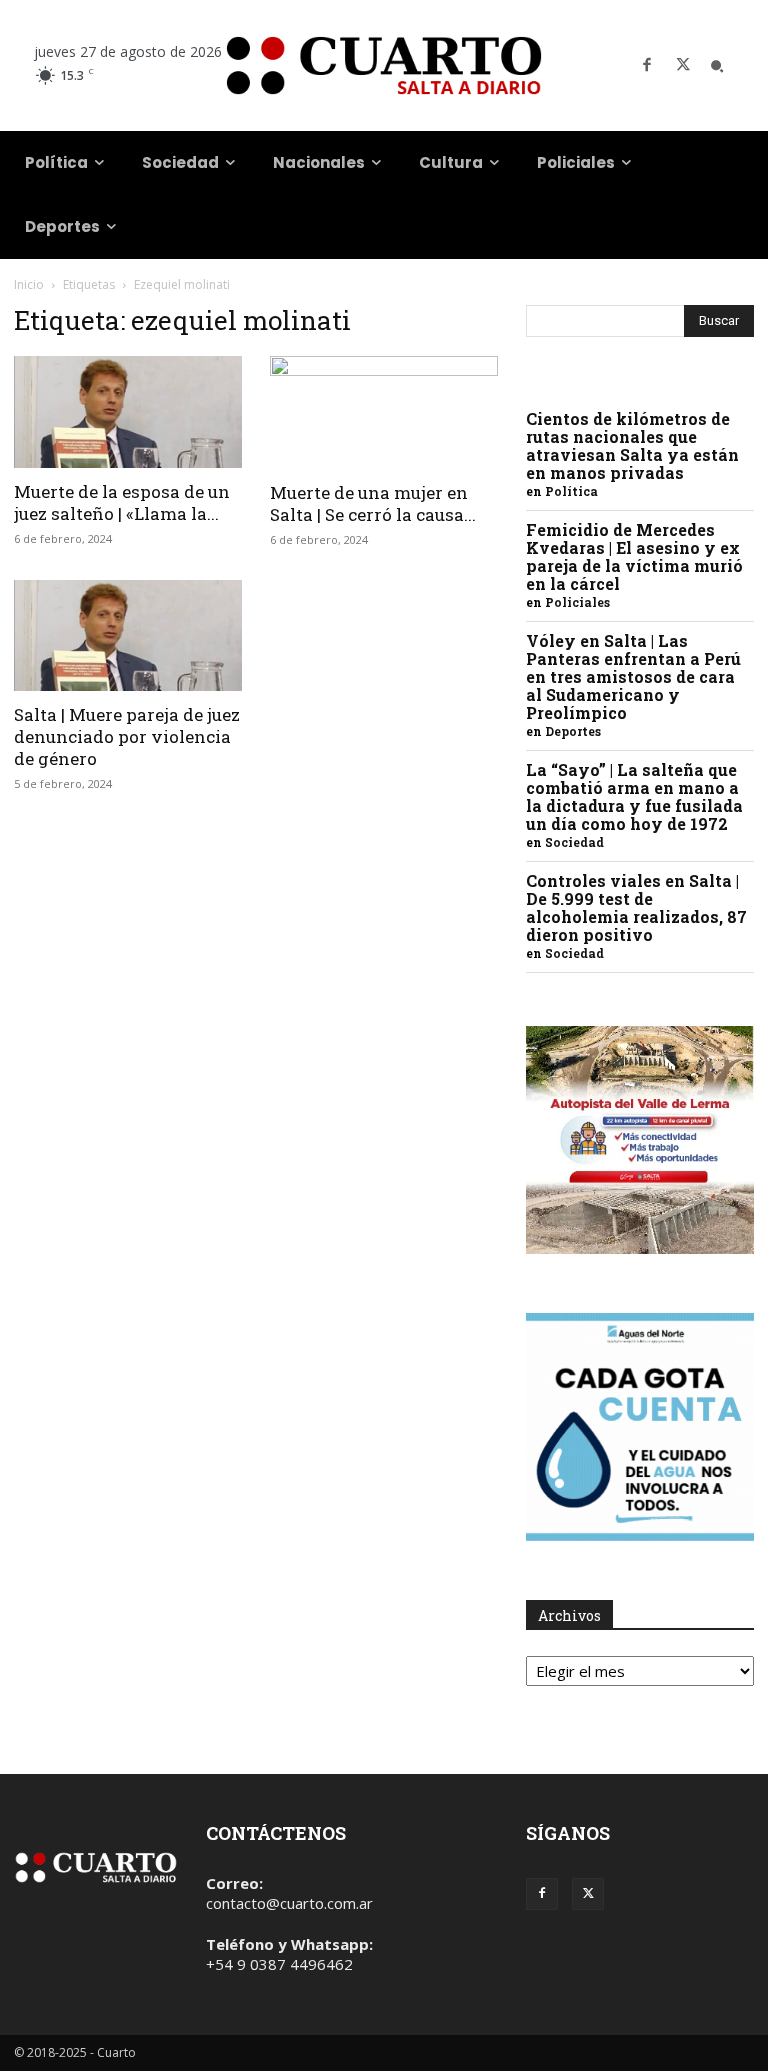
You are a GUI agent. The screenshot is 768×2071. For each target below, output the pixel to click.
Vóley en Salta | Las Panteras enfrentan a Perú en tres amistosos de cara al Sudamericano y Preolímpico (633, 676)
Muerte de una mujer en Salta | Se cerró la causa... (373, 503)
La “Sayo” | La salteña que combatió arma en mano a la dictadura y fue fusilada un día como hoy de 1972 (634, 796)
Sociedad (574, 842)
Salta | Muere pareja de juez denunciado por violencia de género (127, 736)
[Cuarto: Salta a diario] (384, 65)
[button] (717, 66)
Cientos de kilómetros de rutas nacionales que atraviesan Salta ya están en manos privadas (632, 445)
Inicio (29, 284)
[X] (683, 66)
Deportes (573, 731)
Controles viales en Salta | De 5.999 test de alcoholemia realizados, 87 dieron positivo (636, 907)
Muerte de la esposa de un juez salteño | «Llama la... (122, 502)
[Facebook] (647, 66)
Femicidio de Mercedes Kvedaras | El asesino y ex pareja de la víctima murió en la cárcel (634, 556)
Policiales (577, 602)
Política (571, 491)
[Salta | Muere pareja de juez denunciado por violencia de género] (128, 636)
